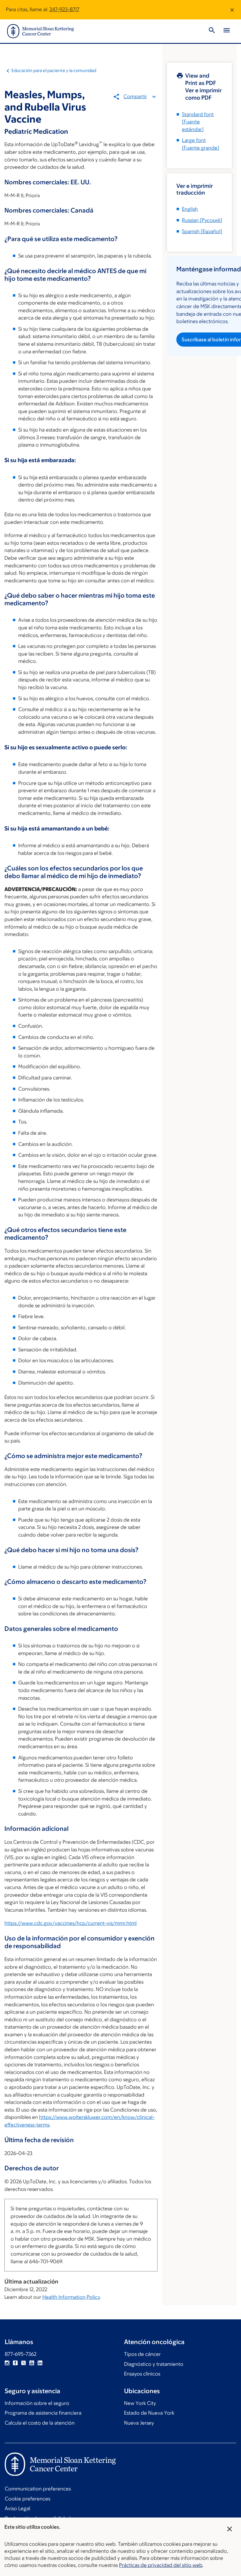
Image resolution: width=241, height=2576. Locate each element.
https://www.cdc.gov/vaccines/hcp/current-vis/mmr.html (71, 1923)
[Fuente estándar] (198, 122)
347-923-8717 (64, 9)
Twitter (24, 2363)
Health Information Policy (71, 2297)
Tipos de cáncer (142, 2354)
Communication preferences (38, 2489)
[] (202, 220)
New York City (140, 2403)
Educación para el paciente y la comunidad (54, 70)
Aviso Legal (17, 2508)
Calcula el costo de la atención (40, 2423)
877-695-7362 (21, 2354)
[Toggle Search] (212, 31)
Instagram (7, 2363)
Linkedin (40, 2363)
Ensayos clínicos (142, 2374)
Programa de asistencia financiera (43, 2413)
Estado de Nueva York (149, 2413)
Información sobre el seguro (37, 2403)
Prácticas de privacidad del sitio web (161, 2565)
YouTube (32, 2363)
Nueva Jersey (139, 2423)
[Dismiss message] (232, 10)
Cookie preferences (27, 2499)
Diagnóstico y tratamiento (154, 2364)
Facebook (15, 2363)
